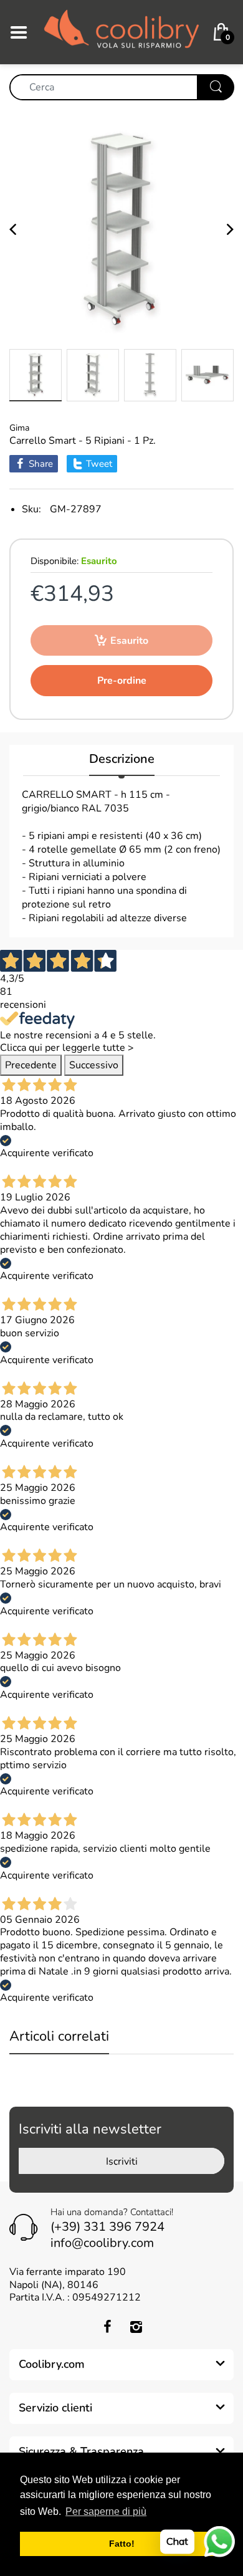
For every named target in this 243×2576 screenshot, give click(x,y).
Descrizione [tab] (122, 759)
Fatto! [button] (122, 2544)
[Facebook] (107, 2327)
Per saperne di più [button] (106, 2511)
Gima (19, 428)
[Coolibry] (121, 31)
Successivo (94, 1065)
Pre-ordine (122, 681)
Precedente (31, 1065)
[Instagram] (136, 2327)
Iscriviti (122, 2162)
